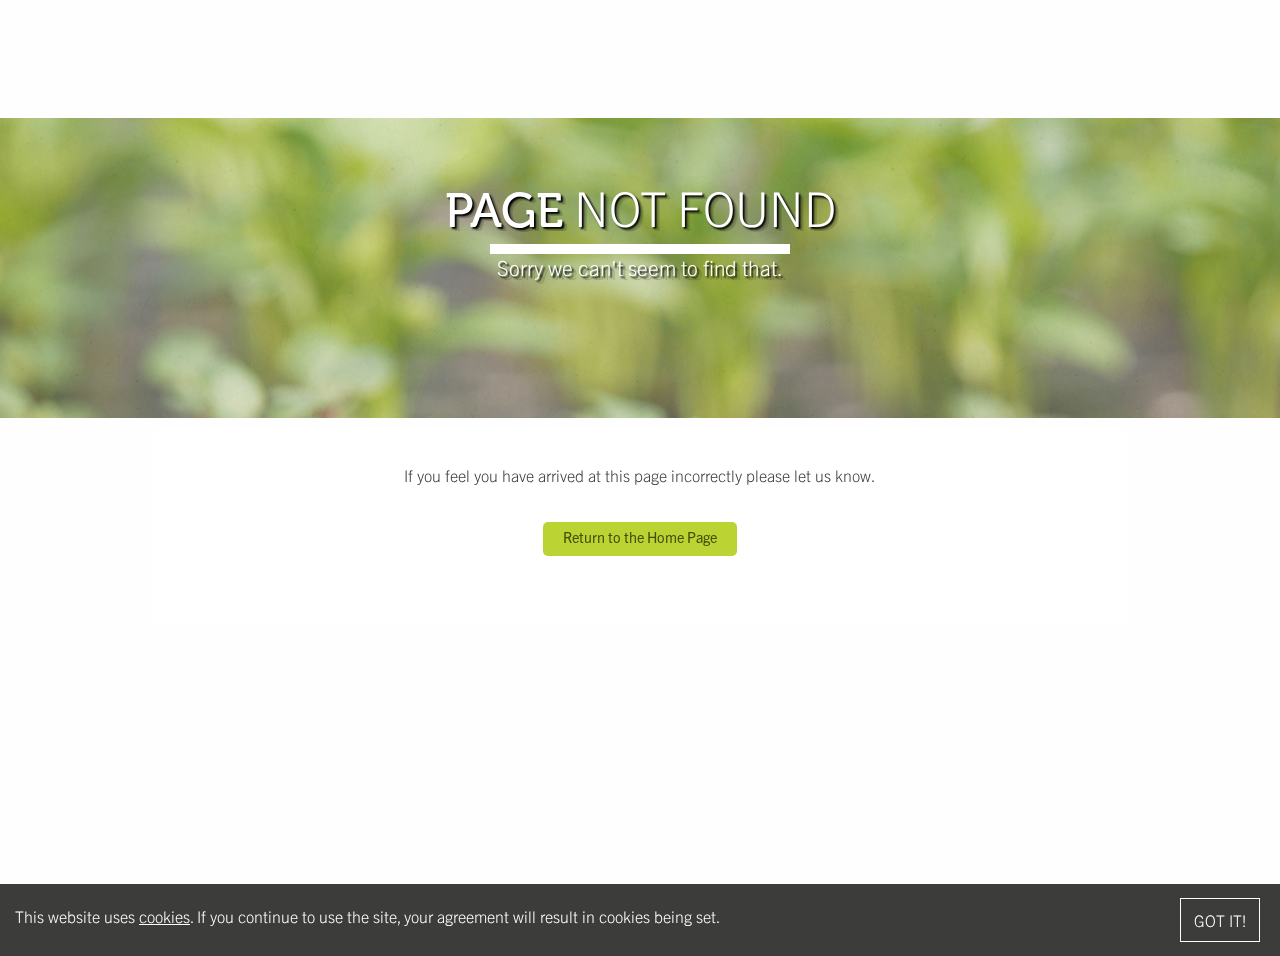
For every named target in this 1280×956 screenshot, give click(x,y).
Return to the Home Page (640, 537)
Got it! (1220, 920)
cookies (164, 916)
